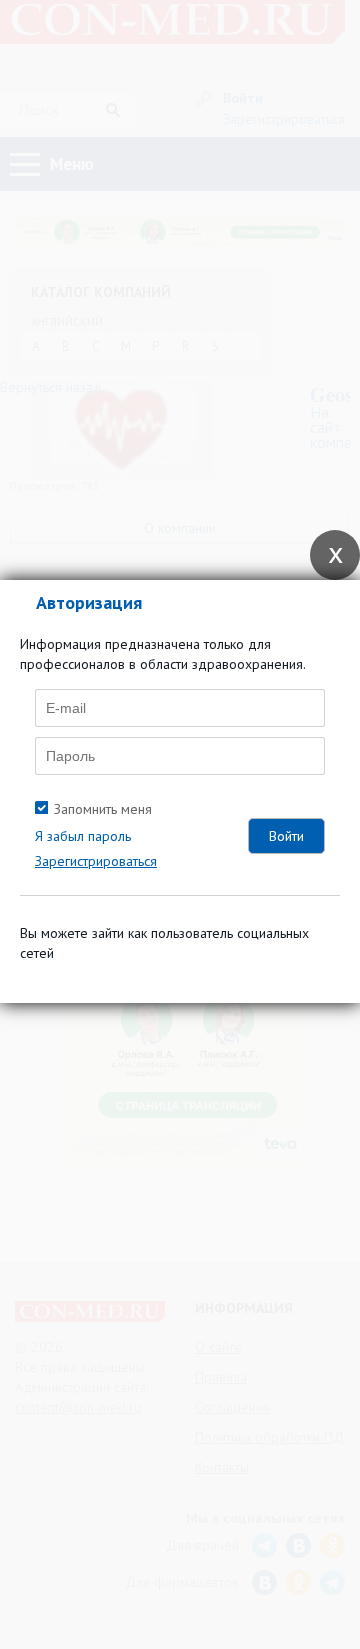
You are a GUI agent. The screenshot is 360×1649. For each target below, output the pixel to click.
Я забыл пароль (83, 836)
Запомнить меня (103, 809)
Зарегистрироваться (96, 861)
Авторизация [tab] (89, 602)
